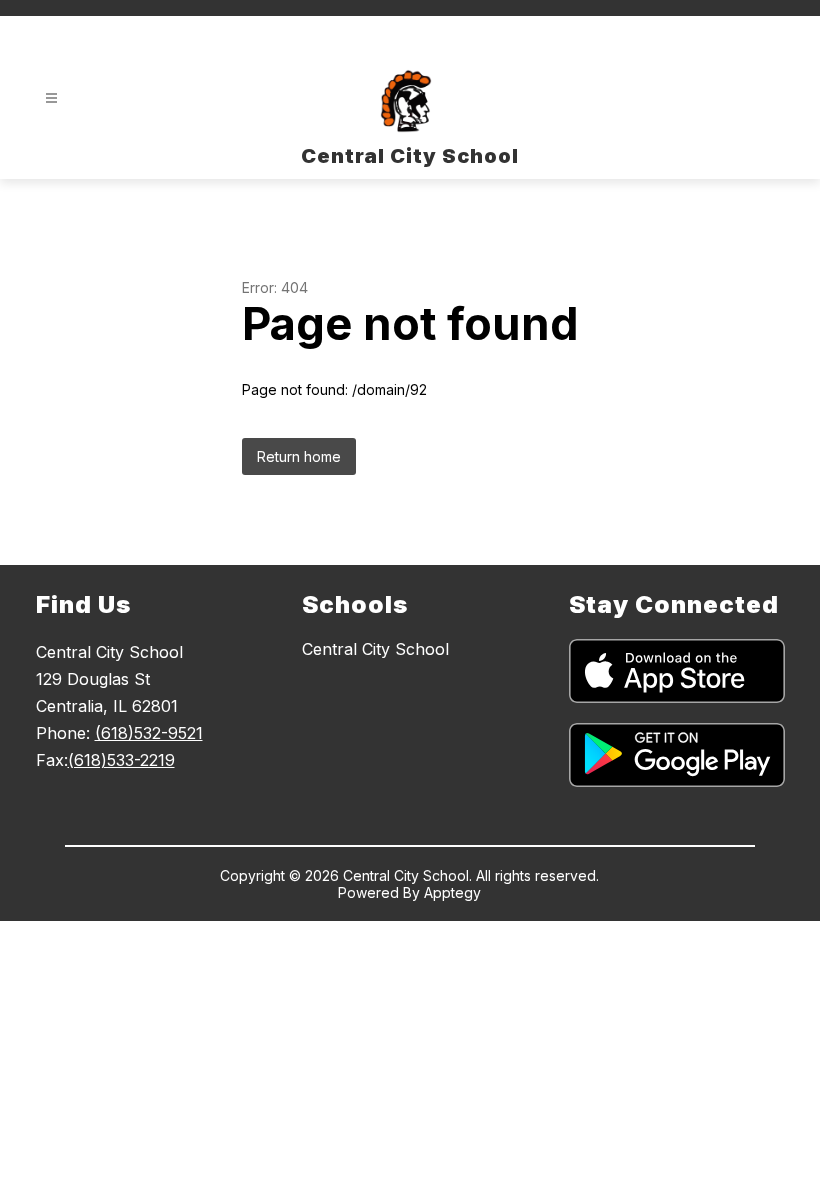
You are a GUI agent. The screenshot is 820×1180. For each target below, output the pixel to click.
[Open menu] (51, 98)
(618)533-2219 (121, 760)
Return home (299, 456)
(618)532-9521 (149, 733)
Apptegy (452, 892)
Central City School (375, 649)
